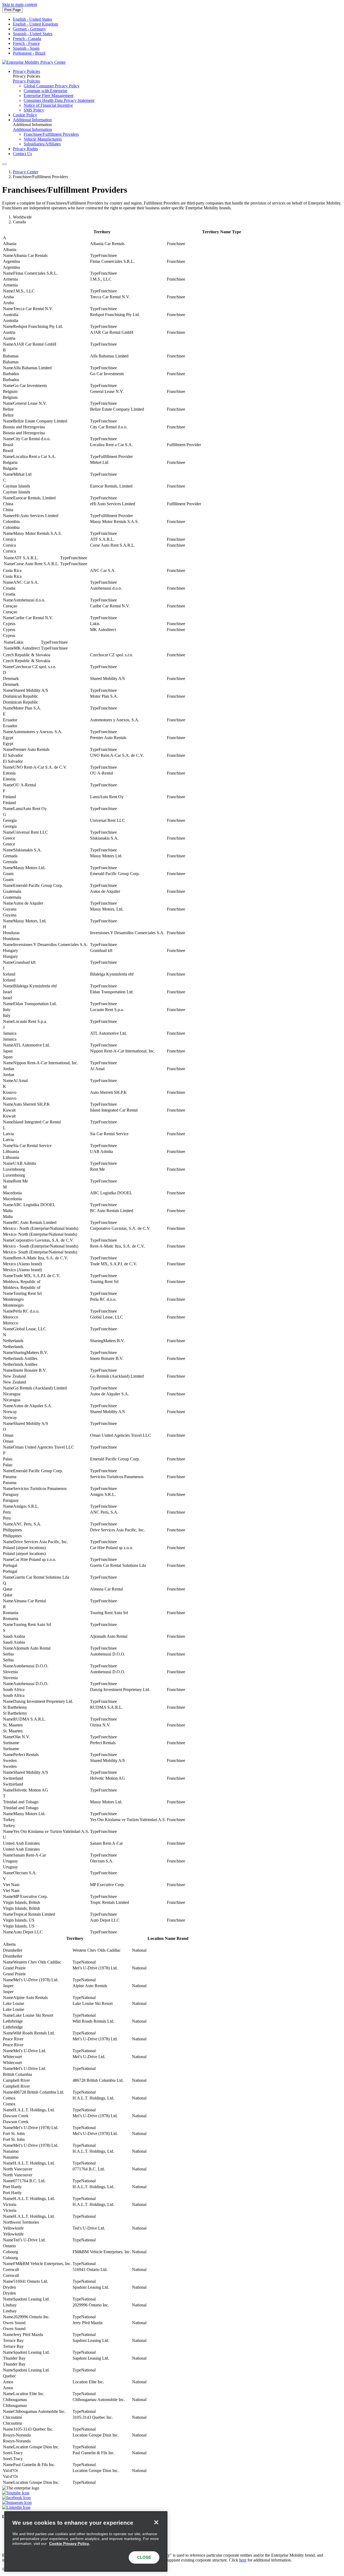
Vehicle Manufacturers (43, 139)
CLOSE (144, 2557)
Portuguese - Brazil (29, 53)
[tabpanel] (172, 1082)
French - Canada (27, 39)
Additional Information (32, 120)
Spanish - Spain (26, 48)
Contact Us (22, 154)
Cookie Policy (25, 115)
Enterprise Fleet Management (49, 96)
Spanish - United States (33, 34)
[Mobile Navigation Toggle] (4, 164)
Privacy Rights (25, 149)
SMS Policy (34, 110)
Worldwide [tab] (22, 217)
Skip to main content (20, 4)
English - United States (32, 19)
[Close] (156, 2523)
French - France (26, 43)
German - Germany (29, 29)
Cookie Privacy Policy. (69, 2543)
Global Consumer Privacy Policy (52, 86)
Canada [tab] (19, 222)
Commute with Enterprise (45, 91)
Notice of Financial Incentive (48, 105)
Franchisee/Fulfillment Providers (51, 134)
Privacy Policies (26, 71)
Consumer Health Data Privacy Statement (59, 100)
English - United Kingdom (35, 24)
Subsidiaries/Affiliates (42, 144)
